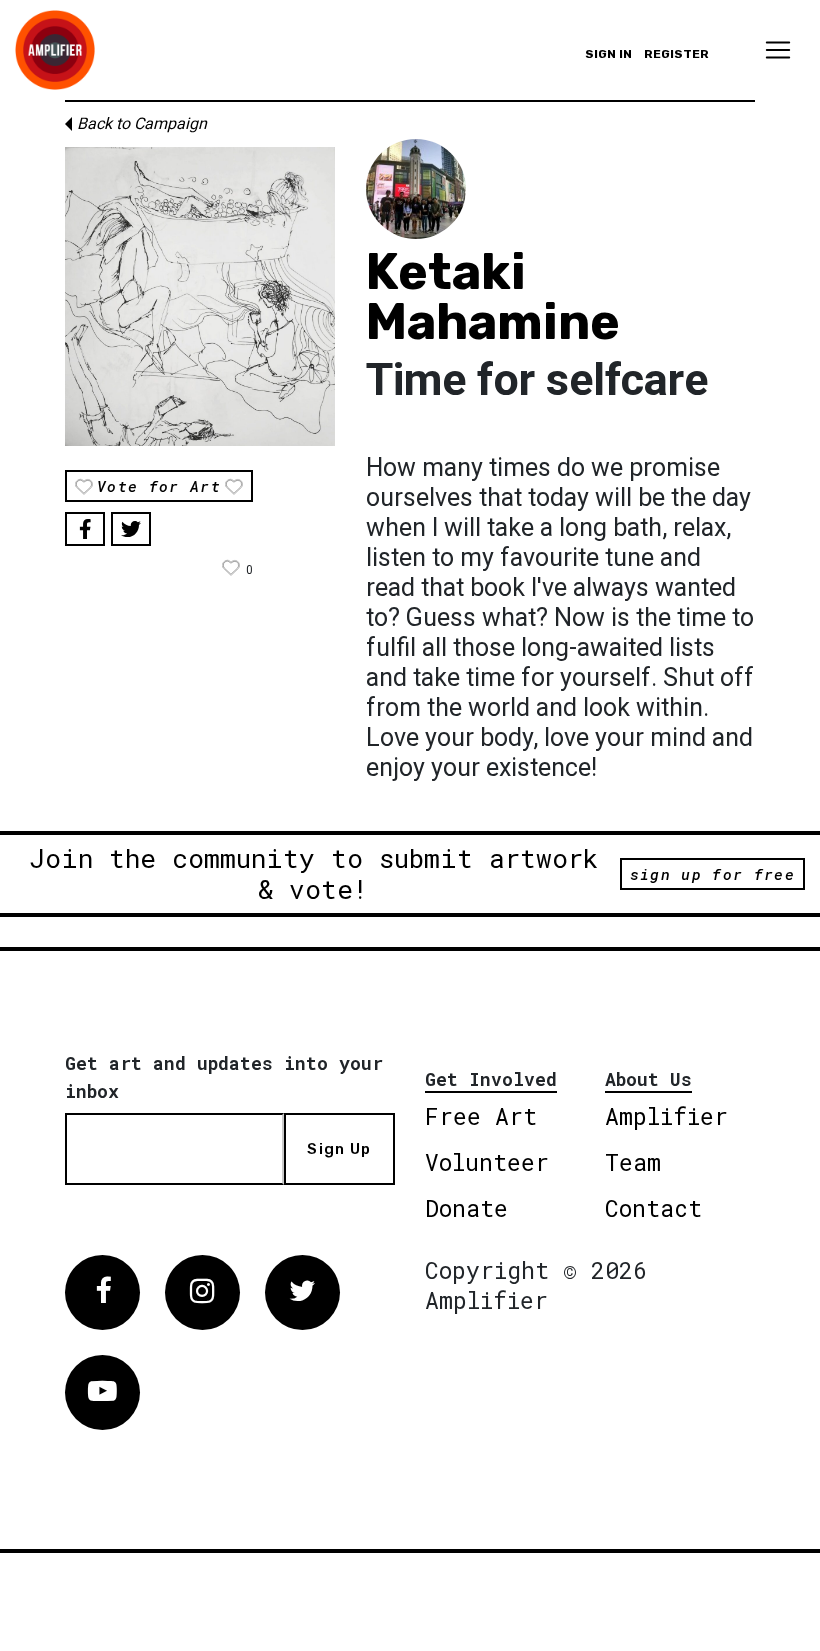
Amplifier (666, 1116)
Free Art (481, 1116)
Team (633, 1162)
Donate (466, 1208)
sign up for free (712, 874)
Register (676, 54)
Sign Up (339, 1149)
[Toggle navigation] (778, 50)
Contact (653, 1208)
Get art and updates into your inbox (224, 1077)
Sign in (608, 54)
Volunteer (487, 1162)
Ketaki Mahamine (493, 297)
